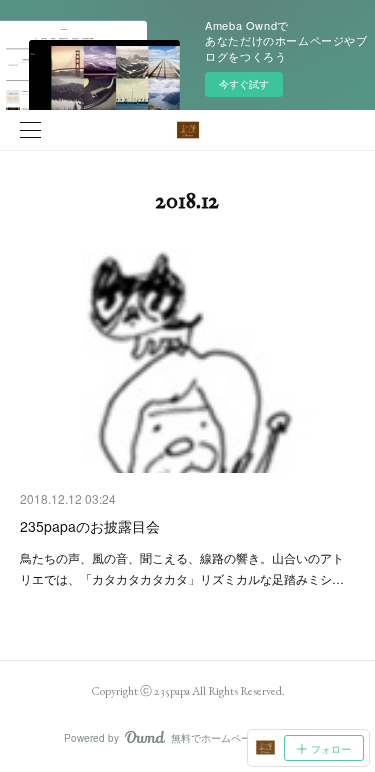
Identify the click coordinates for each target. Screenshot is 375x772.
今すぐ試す (244, 84)
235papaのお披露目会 (90, 526)
